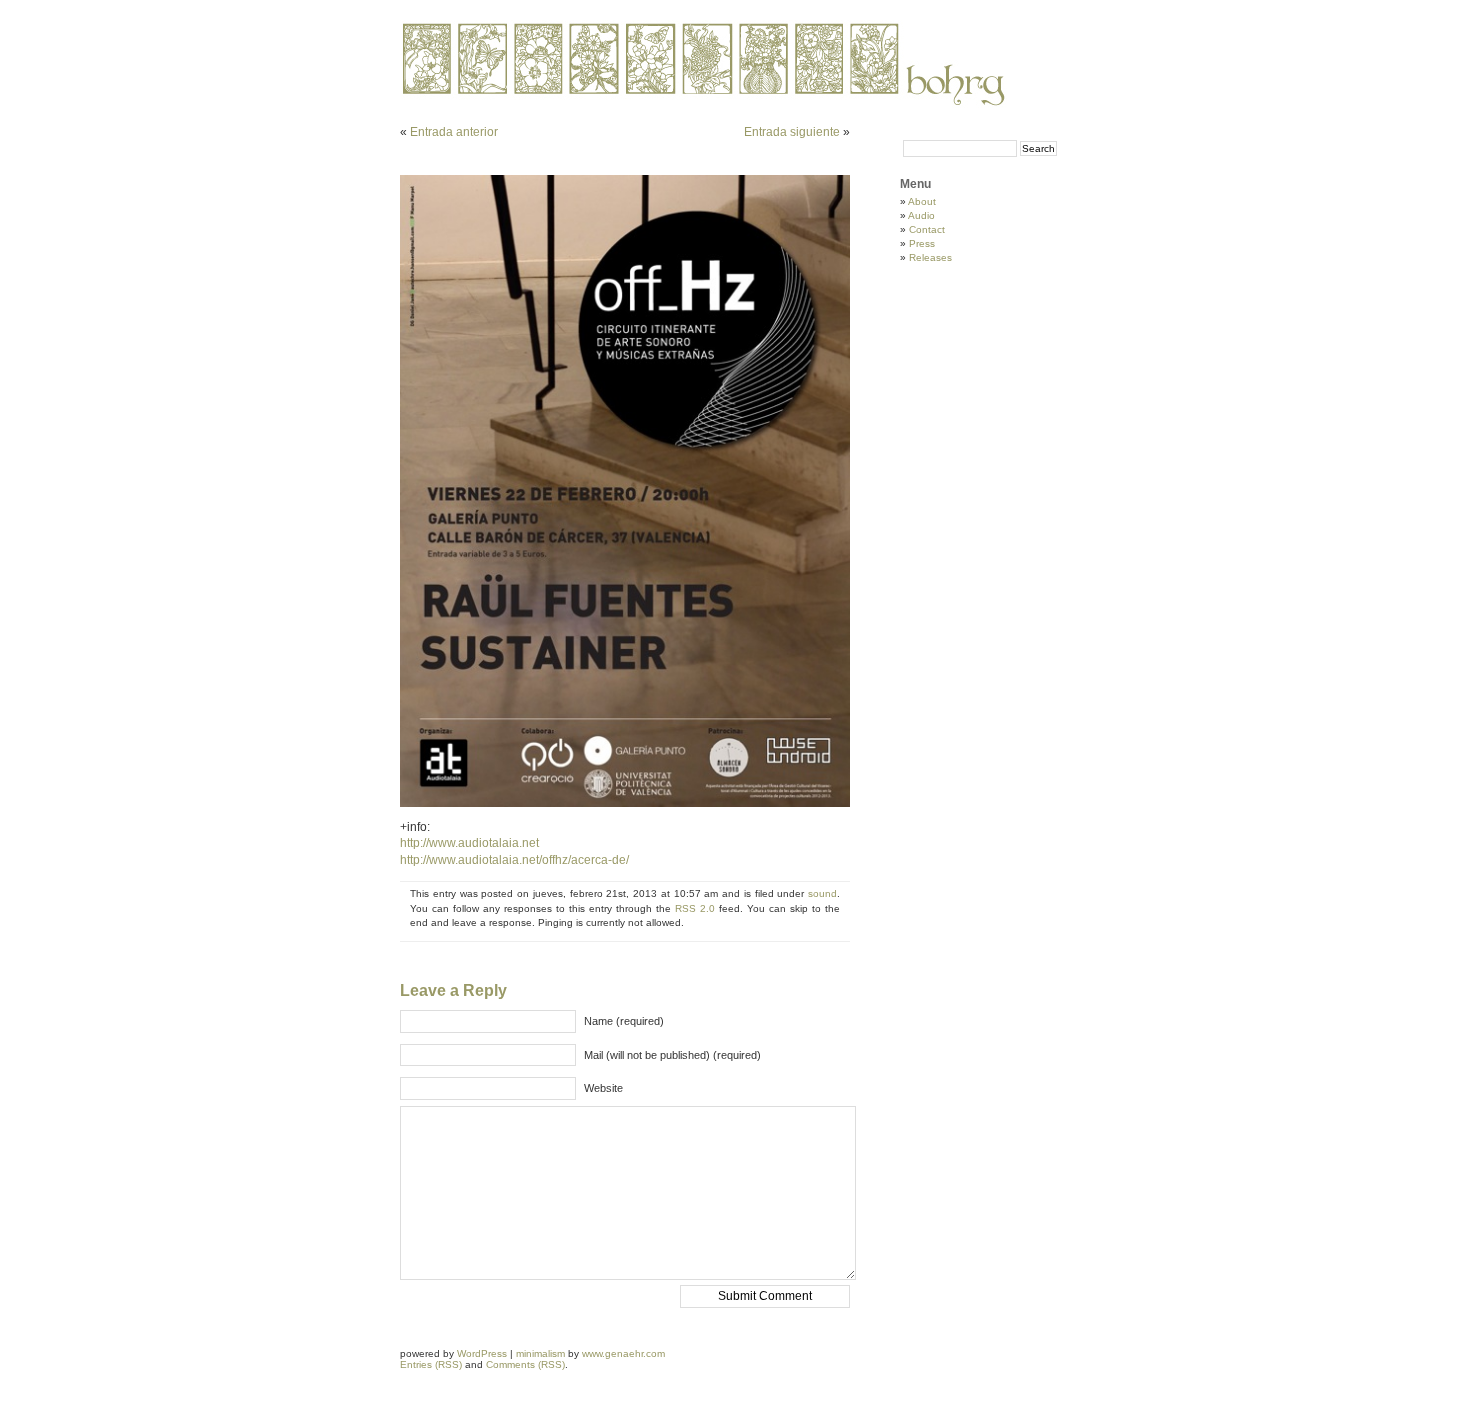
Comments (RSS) (525, 1364)
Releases (930, 257)
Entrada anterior (454, 132)
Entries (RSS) (431, 1364)
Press (922, 243)
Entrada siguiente (792, 132)
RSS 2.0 (695, 908)
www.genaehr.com (623, 1353)
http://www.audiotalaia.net (469, 843)
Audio (921, 215)
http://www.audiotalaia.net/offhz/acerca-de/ (514, 860)
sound (822, 893)
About (922, 201)
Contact (927, 229)
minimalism (540, 1353)
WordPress (482, 1353)
